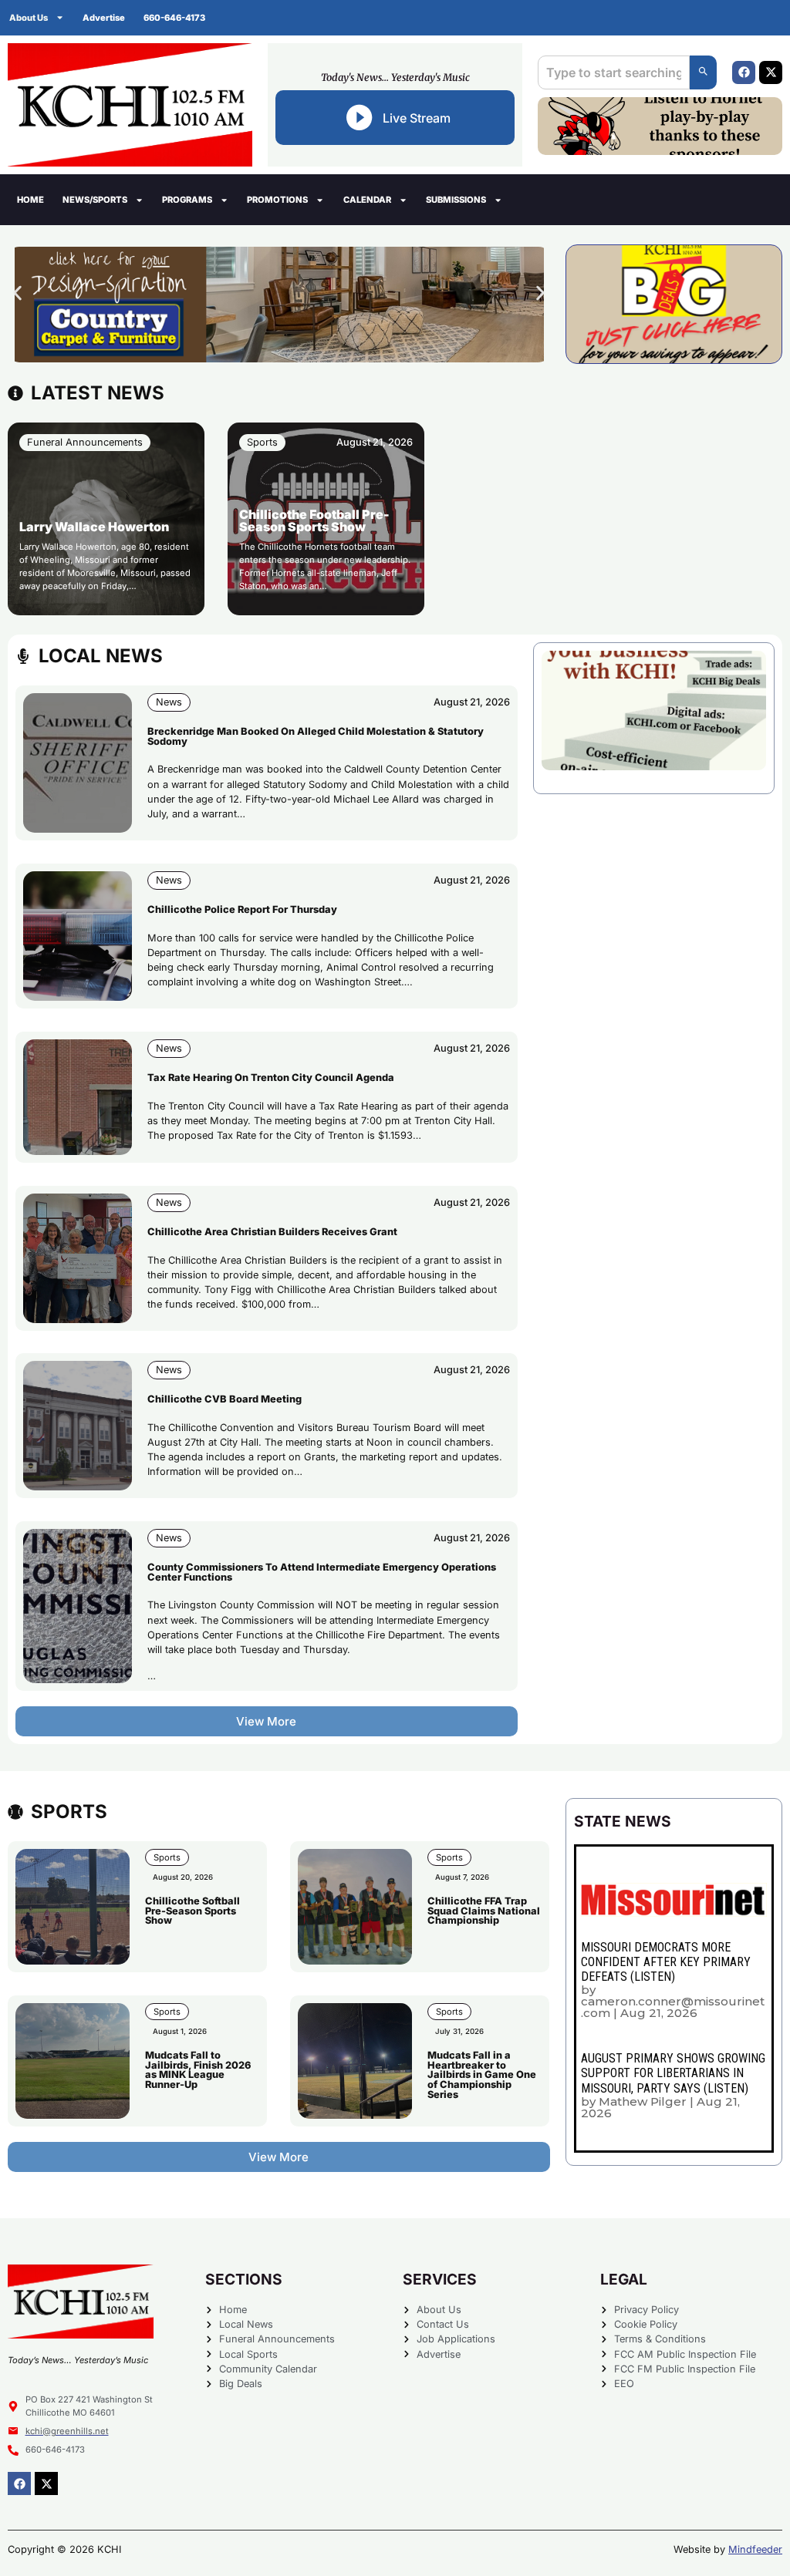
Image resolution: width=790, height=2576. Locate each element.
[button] (17, 293)
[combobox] (614, 72)
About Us (29, 18)
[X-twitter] (771, 72)
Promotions (277, 200)
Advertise (104, 18)
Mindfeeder (755, 2549)
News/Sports (95, 200)
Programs (187, 200)
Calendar (367, 200)
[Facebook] (744, 72)
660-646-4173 (174, 18)
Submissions (456, 200)
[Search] (703, 72)
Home (30, 200)
